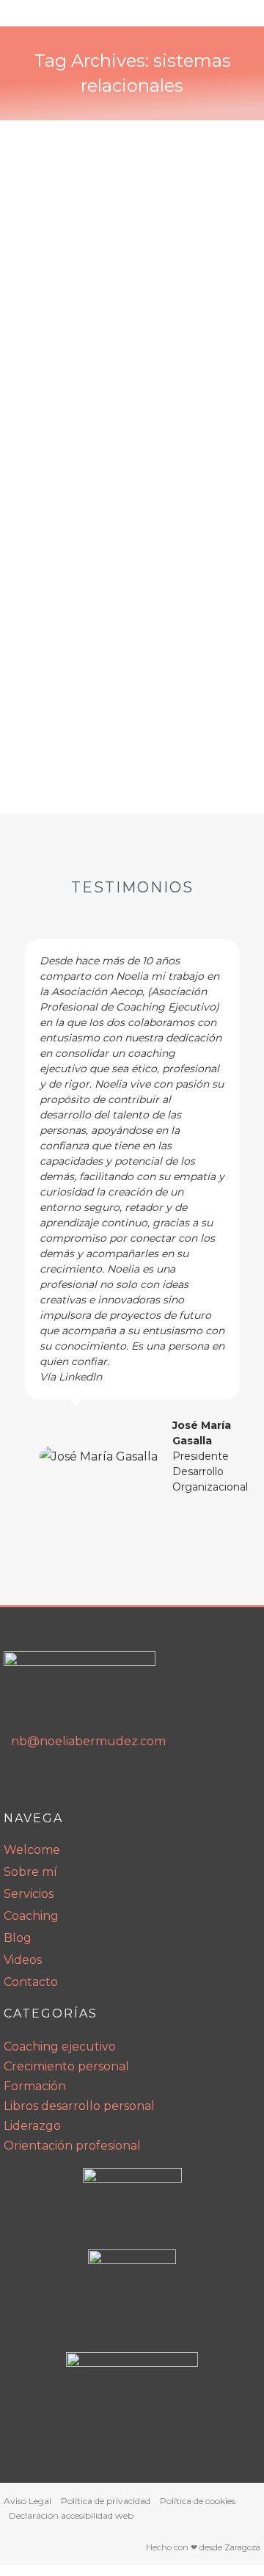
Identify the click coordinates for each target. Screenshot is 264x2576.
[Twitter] (111, 1783)
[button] (19, 1217)
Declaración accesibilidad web (71, 2515)
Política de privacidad (106, 2501)
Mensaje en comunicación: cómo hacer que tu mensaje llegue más (124, 336)
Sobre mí (30, 1872)
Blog (18, 1938)
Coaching (31, 1916)
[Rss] (81, 1783)
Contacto (31, 1982)
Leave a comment (77, 425)
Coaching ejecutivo (79, 389)
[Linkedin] (19, 1783)
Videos (23, 1960)
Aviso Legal (27, 2501)
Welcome (32, 1850)
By (82, 413)
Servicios (29, 1894)
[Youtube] (50, 1783)
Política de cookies (198, 2501)
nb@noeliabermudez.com (88, 1741)
